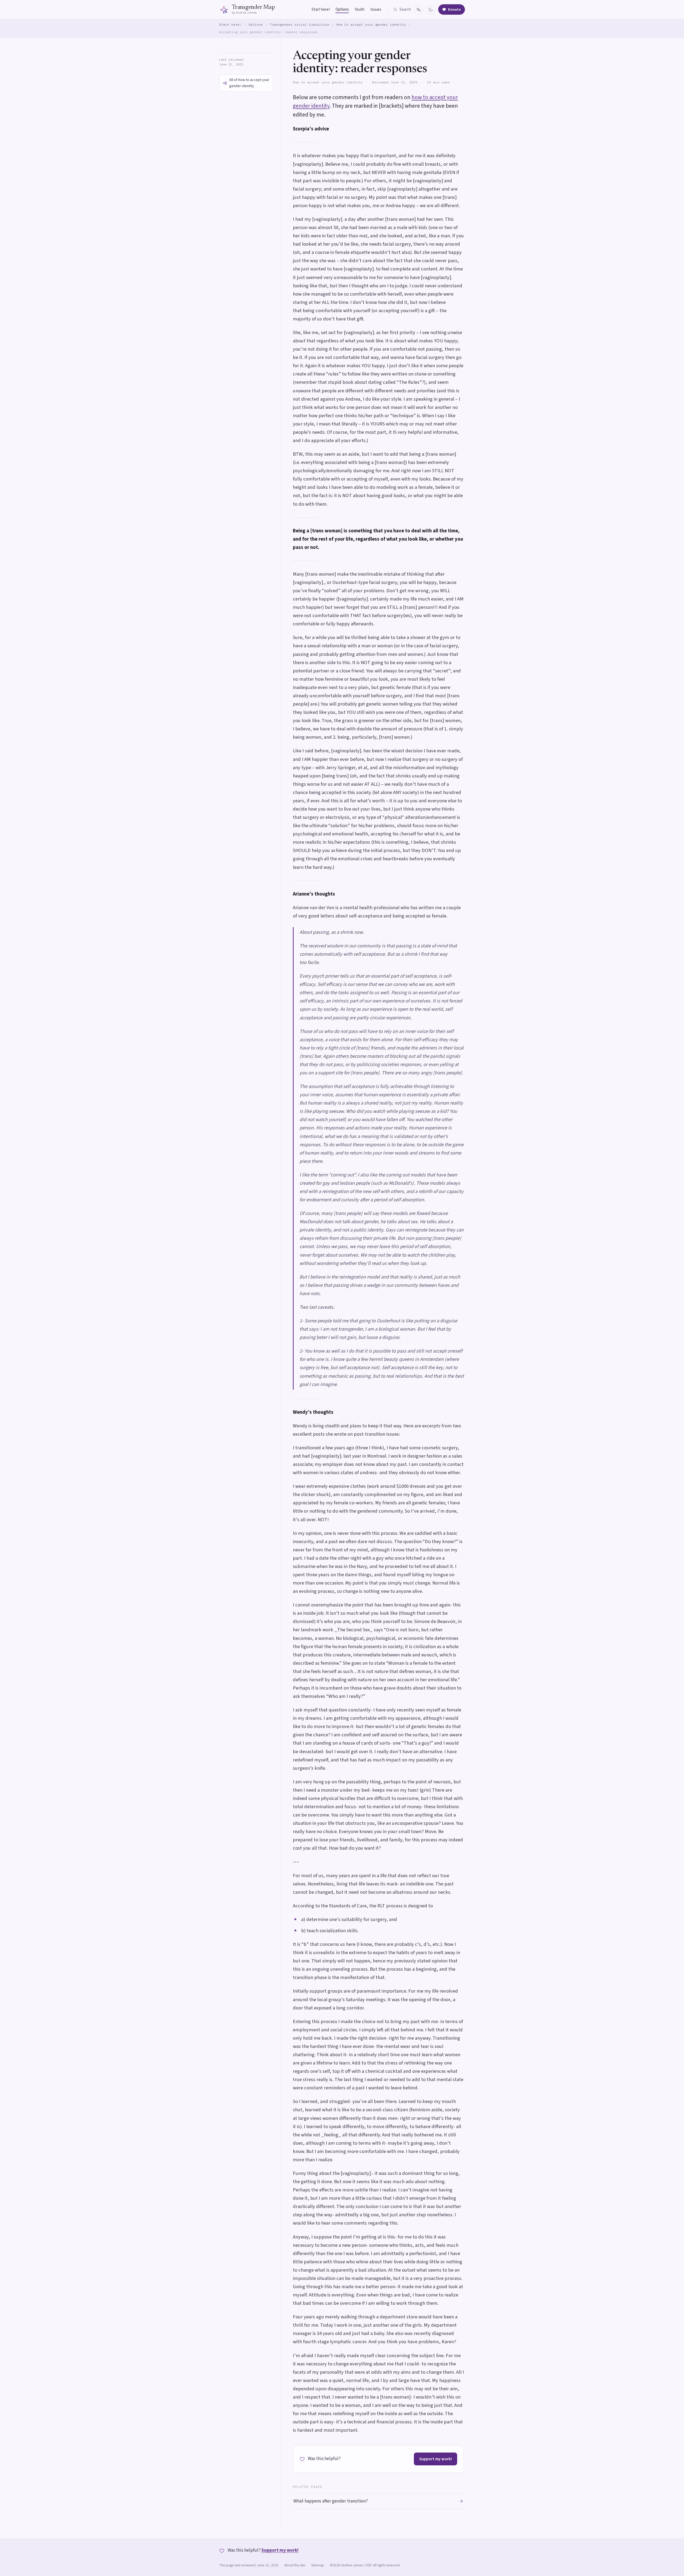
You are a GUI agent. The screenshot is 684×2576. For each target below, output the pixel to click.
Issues (376, 9)
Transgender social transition (300, 24)
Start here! (321, 9)
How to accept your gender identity (371, 24)
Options (342, 9)
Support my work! (436, 2459)
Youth (360, 9)
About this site (295, 2565)
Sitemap (318, 2565)
